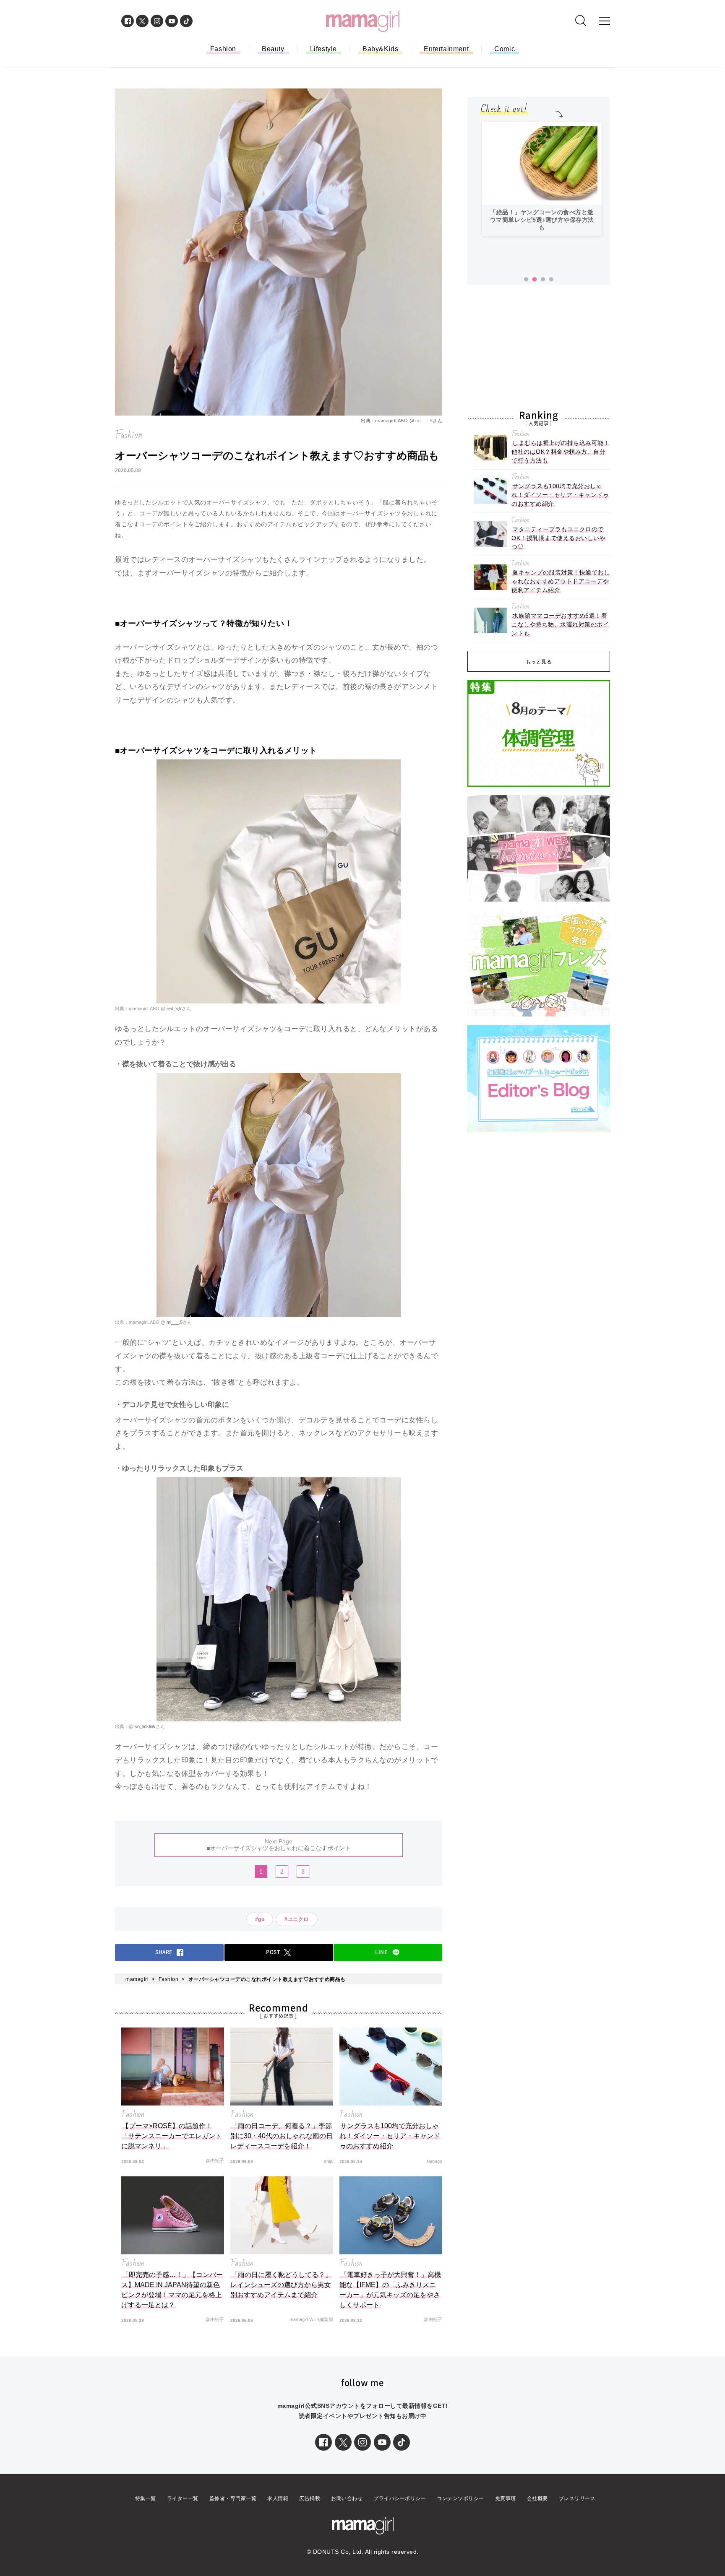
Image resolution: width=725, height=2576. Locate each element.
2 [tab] (535, 280)
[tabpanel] (542, 179)
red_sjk (173, 1009)
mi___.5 (423, 421)
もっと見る (539, 662)
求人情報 (278, 2498)
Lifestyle (323, 49)
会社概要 (537, 2498)
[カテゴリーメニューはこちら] (605, 21)
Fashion (223, 49)
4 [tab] (551, 280)
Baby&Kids (380, 49)
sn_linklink (145, 1726)
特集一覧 (146, 2498)
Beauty (273, 49)
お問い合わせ (347, 2498)
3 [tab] (543, 280)
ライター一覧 (183, 2498)
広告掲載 (310, 2498)
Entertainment (446, 49)
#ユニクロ (297, 1919)
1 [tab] (526, 280)
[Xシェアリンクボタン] (343, 2442)
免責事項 (506, 2498)
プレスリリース (577, 2498)
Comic (505, 49)
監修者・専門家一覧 (233, 2498)
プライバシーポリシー (400, 2498)
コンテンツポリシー (460, 2498)
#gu (260, 1919)
